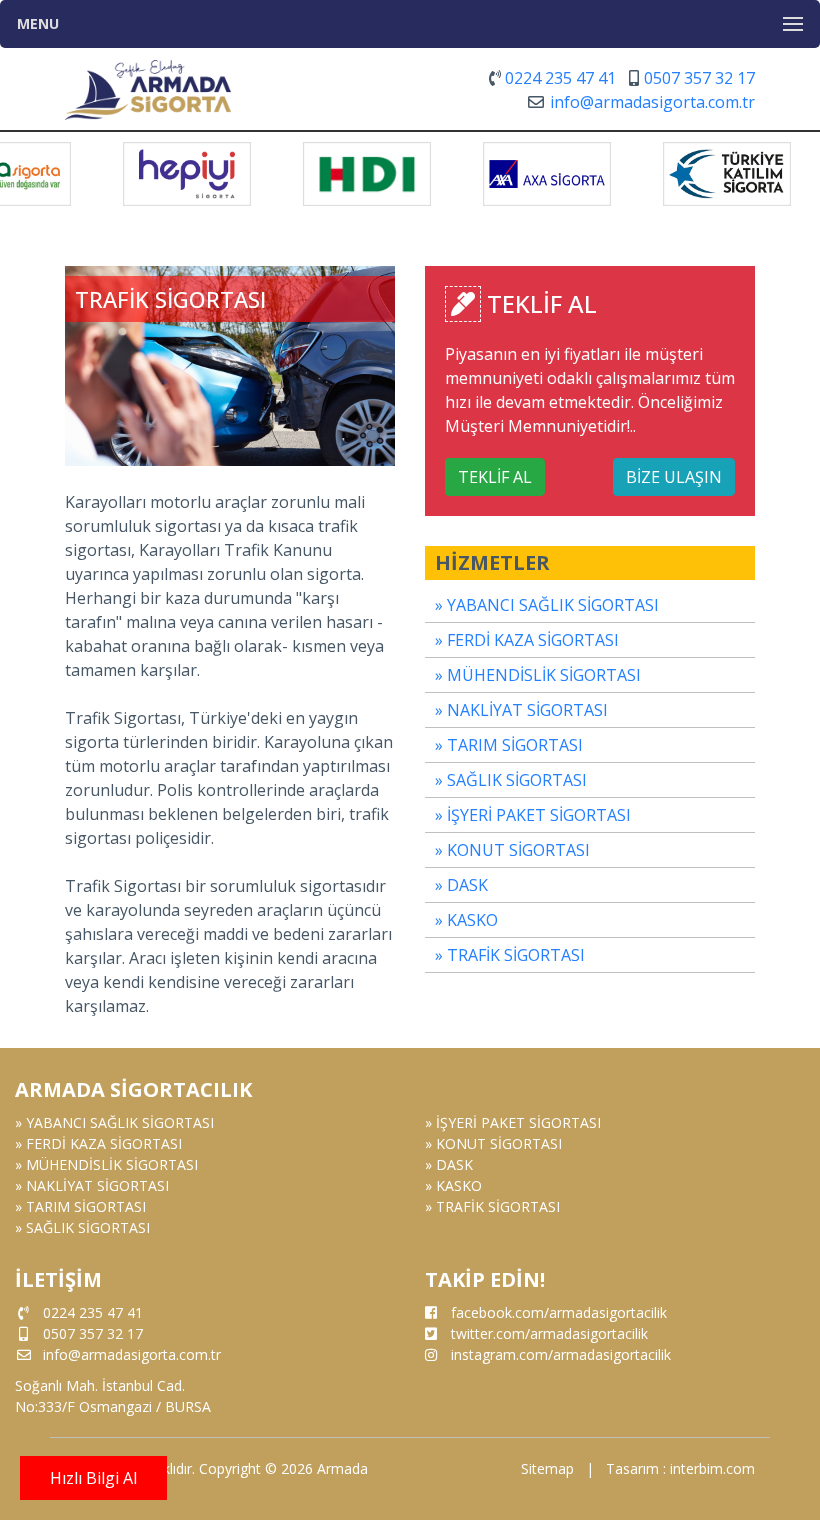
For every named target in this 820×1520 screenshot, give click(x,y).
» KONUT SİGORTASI (512, 850)
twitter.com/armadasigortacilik (549, 1333)
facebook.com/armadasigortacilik (559, 1312)
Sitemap (547, 1468)
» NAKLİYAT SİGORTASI (521, 710)
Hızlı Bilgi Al (93, 1478)
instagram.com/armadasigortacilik (561, 1354)
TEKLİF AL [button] (495, 477)
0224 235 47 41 (560, 78)
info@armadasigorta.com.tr (652, 102)
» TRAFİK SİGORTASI (510, 955)
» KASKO (466, 920)
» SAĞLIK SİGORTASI (511, 780)
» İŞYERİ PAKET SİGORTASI (533, 815)
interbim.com (712, 1468)
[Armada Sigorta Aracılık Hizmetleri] (148, 83)
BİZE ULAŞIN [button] (674, 477)
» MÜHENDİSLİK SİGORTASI (538, 675)
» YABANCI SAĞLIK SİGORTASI (547, 605)
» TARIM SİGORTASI (509, 745)
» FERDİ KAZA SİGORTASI (527, 640)
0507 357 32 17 (699, 78)
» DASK (461, 885)
